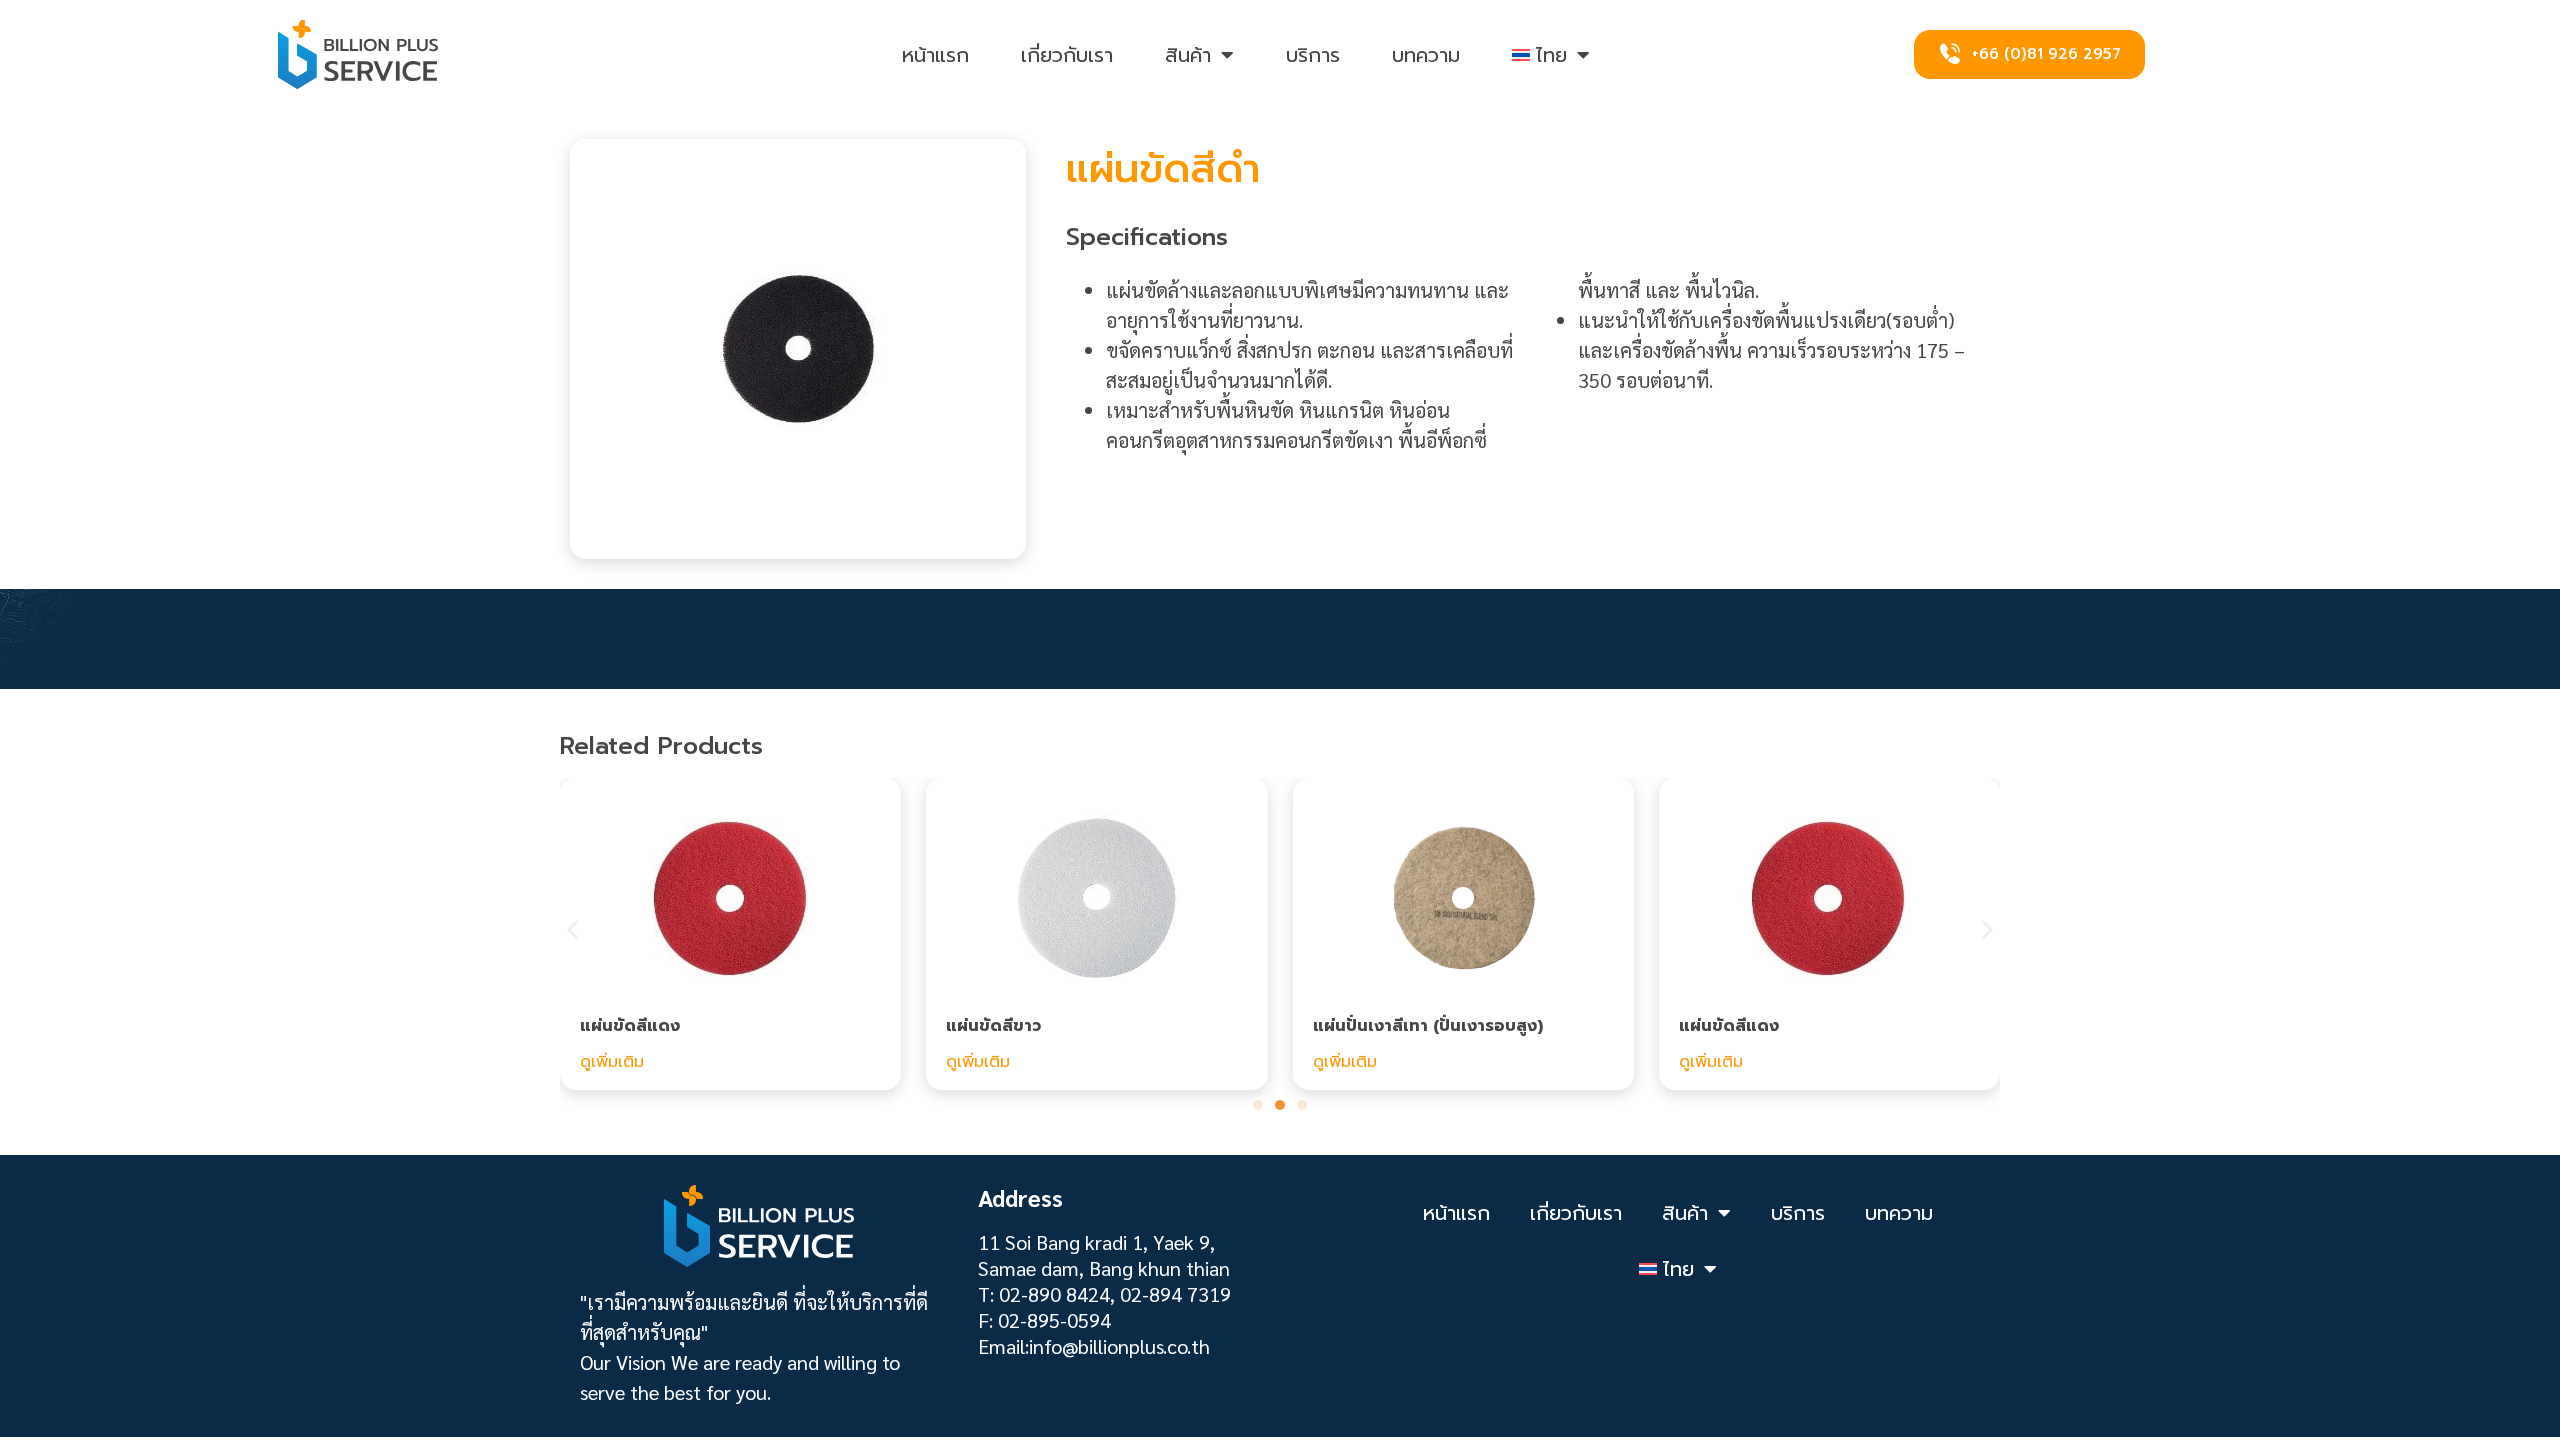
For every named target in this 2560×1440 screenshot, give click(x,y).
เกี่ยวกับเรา (1067, 55)
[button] (572, 929)
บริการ (1313, 55)
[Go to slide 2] (1280, 1105)
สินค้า (1188, 55)
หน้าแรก (935, 55)
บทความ (1426, 55)
